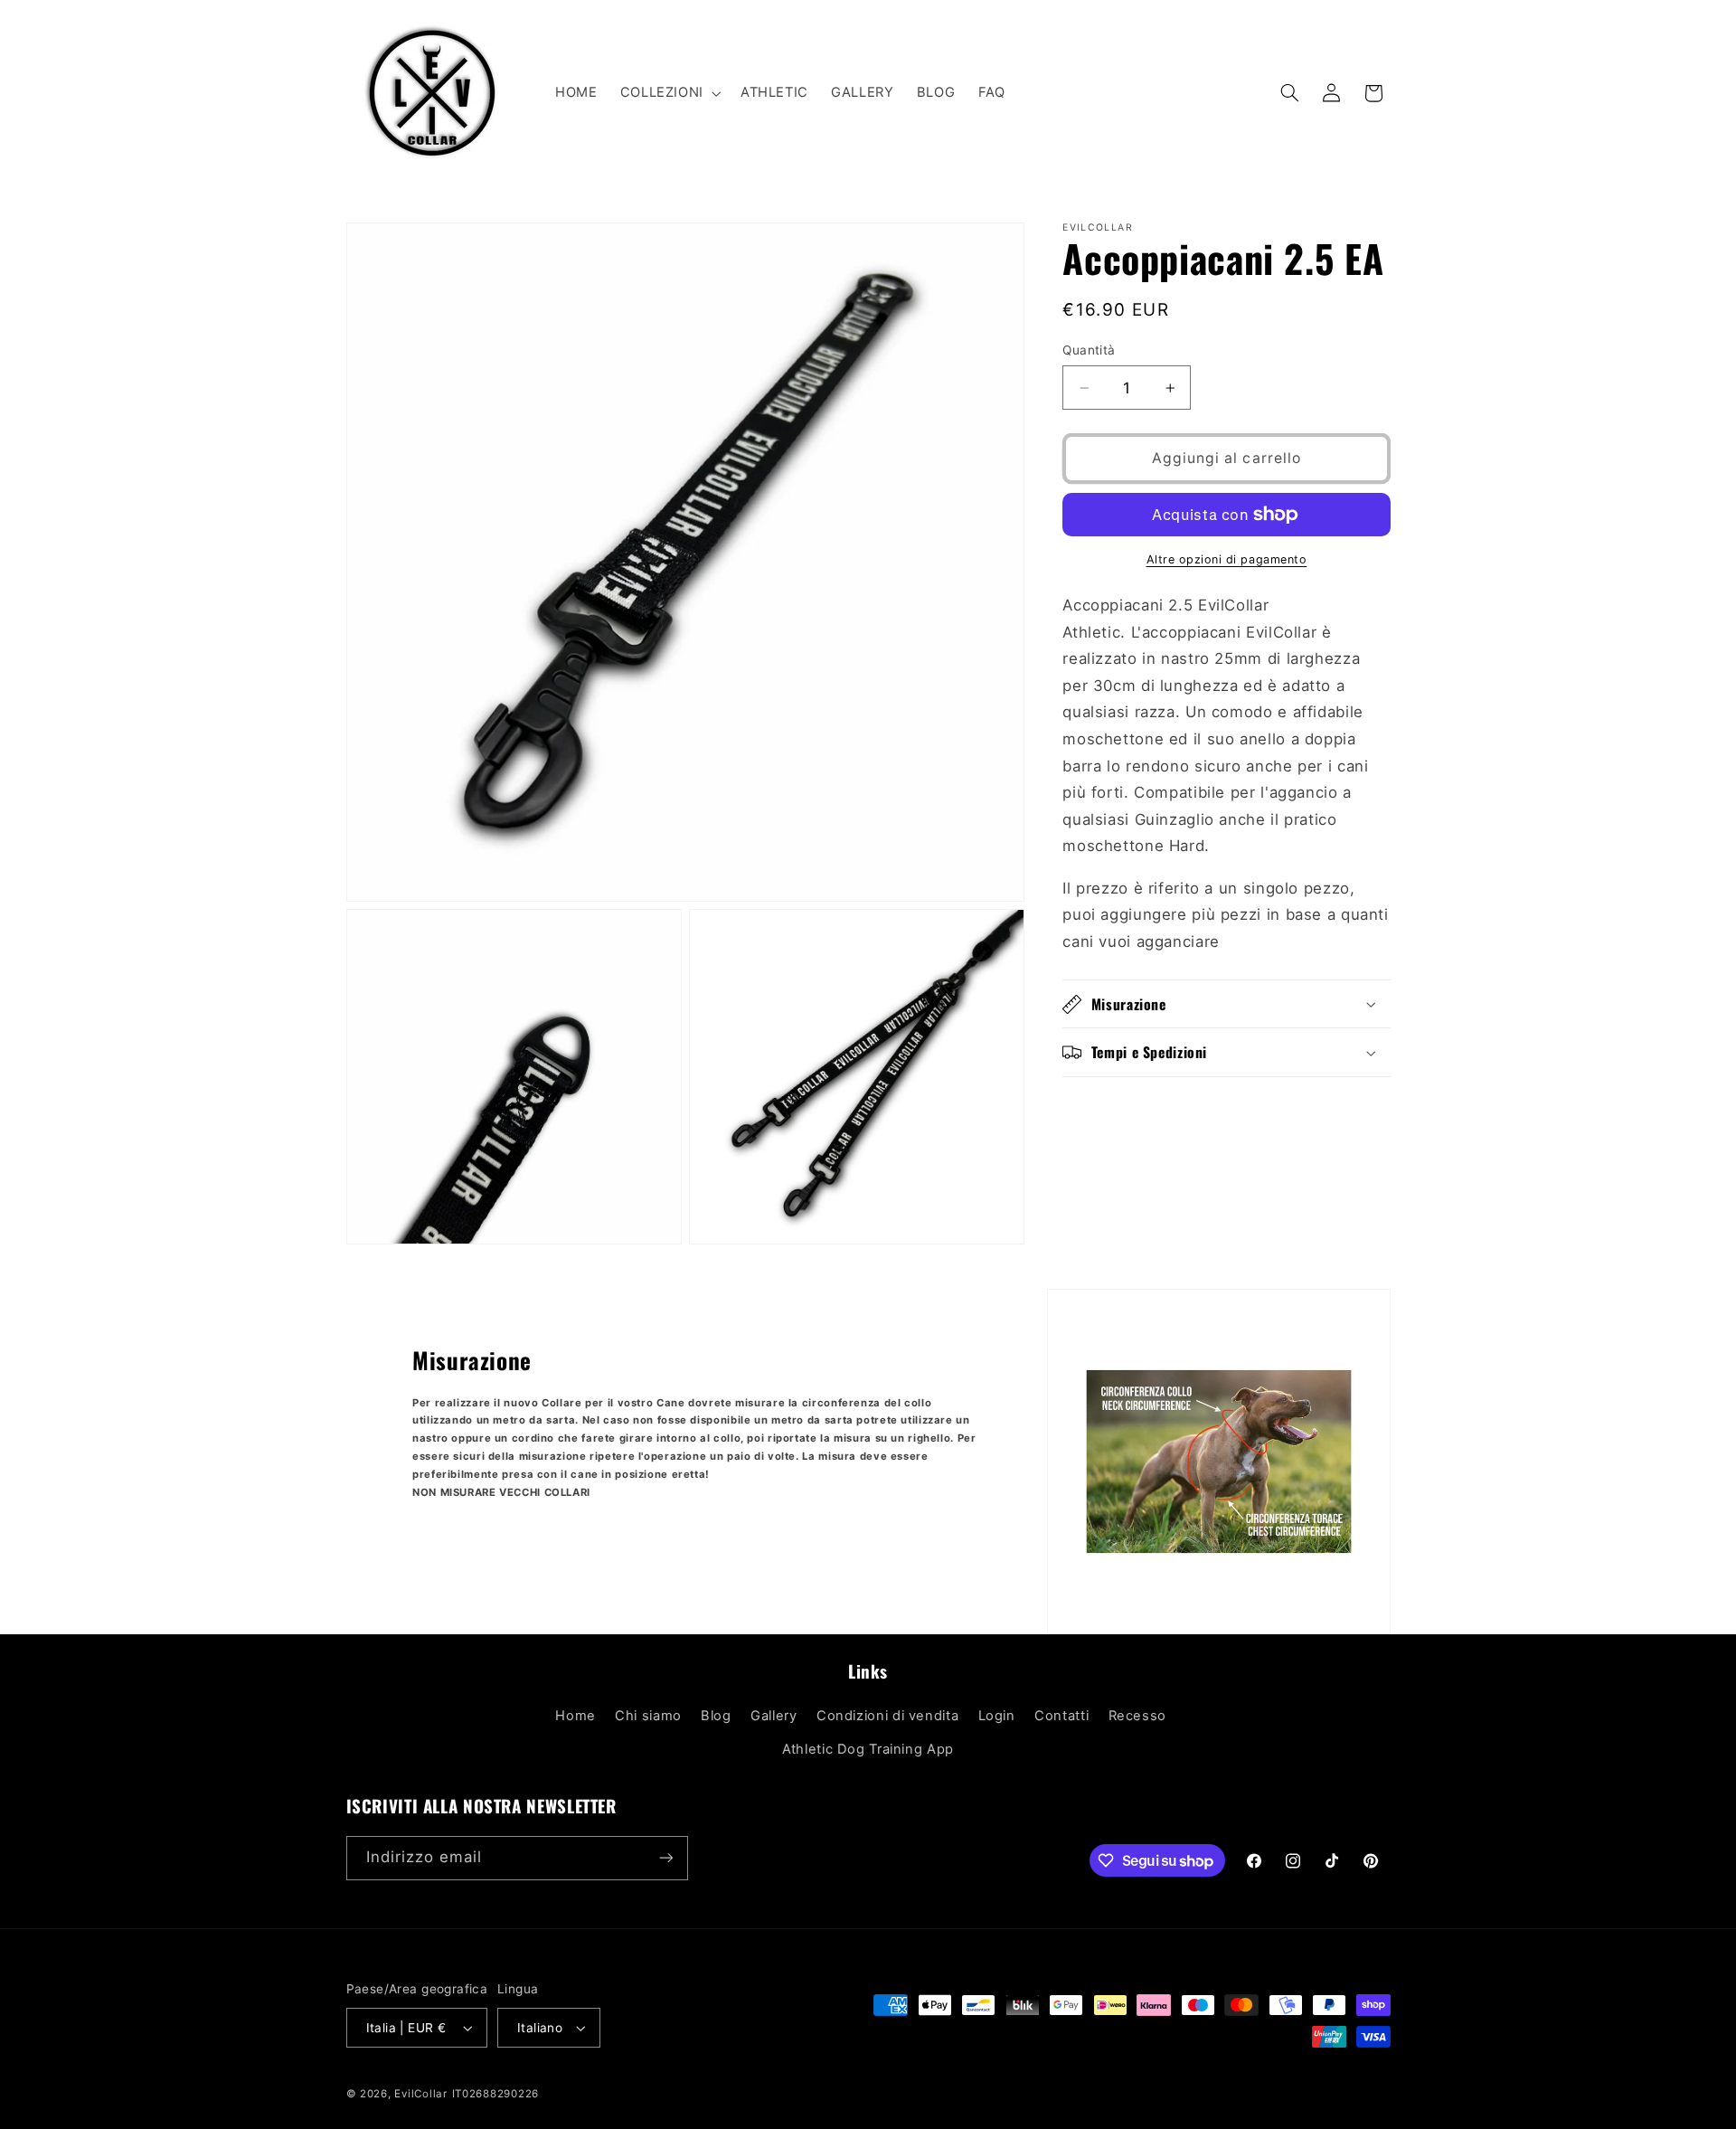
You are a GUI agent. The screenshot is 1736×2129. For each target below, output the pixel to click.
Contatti (1061, 1716)
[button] (669, 93)
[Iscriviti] (665, 1858)
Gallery (774, 1716)
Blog (716, 1716)
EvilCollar (420, 2094)
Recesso (1137, 1716)
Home (576, 1716)
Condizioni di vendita (887, 1716)
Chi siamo (648, 1716)
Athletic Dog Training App (868, 1749)
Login (997, 1716)
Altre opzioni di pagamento (1227, 559)
